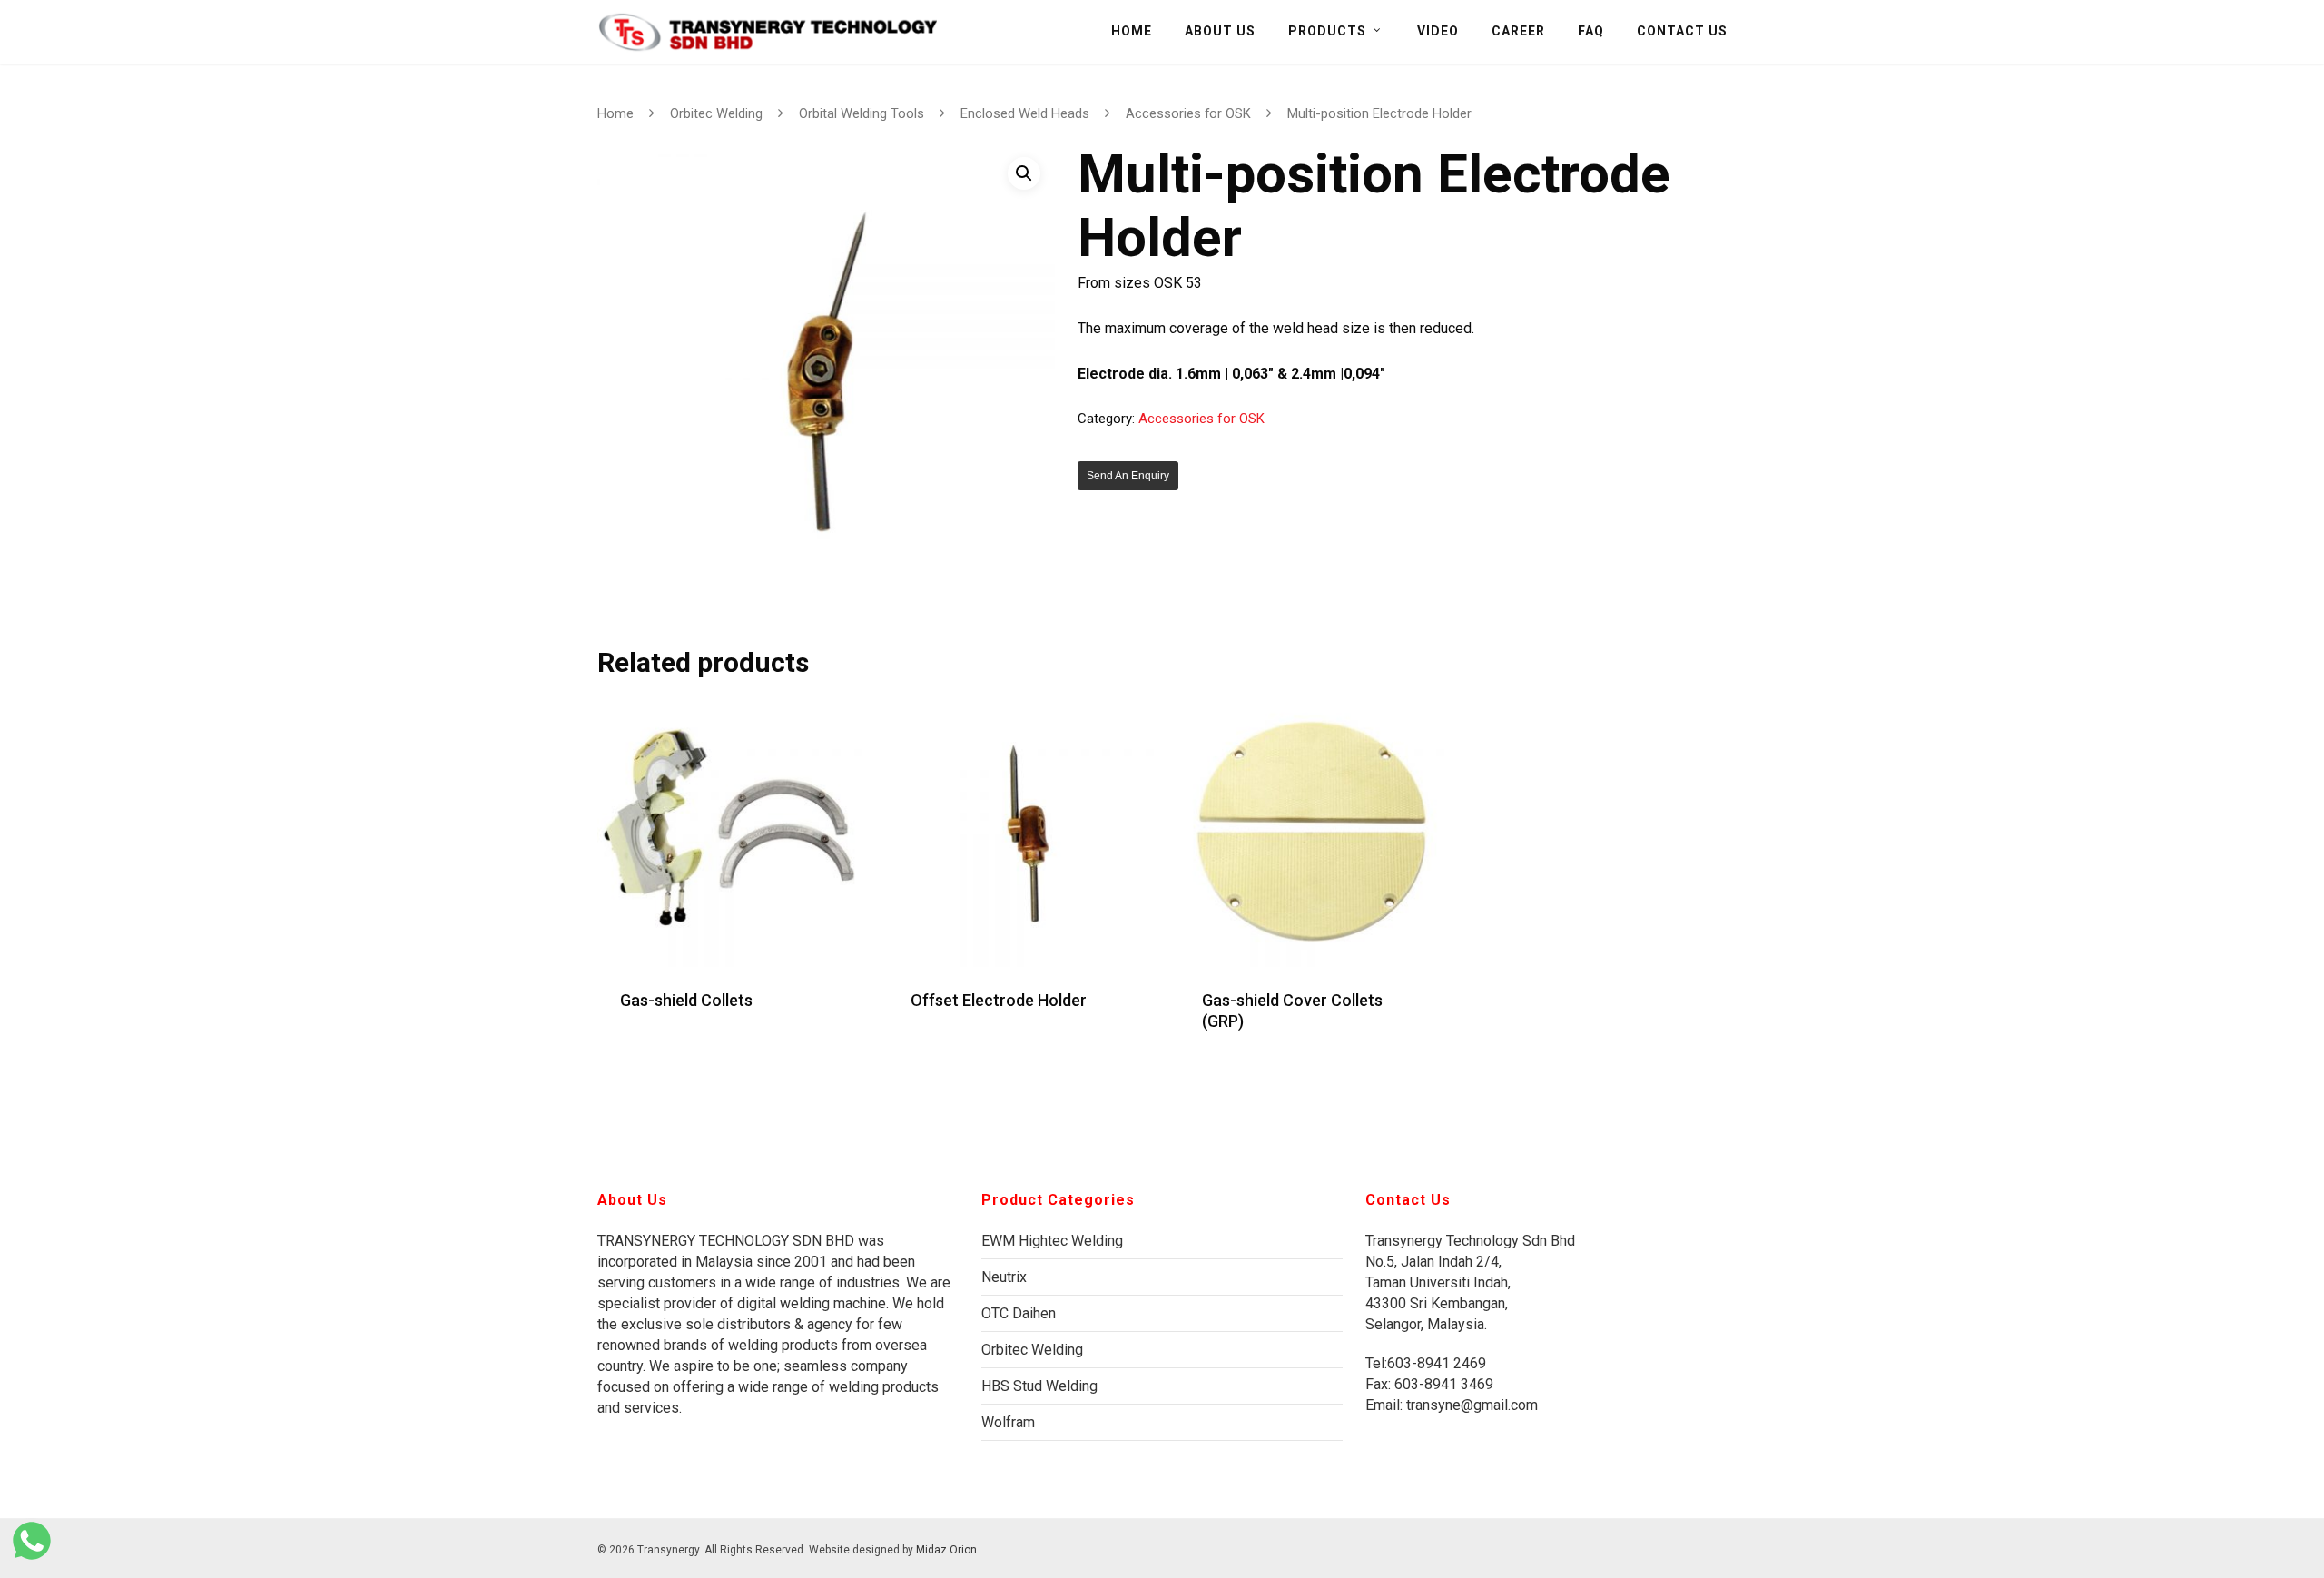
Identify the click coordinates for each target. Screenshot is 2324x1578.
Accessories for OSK (1188, 113)
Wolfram (1008, 1422)
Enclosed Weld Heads (1025, 113)
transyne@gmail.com (1470, 1405)
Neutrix (1004, 1277)
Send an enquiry (1128, 476)
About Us (1220, 31)
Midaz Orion (946, 1550)
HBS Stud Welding (1039, 1386)
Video (1438, 31)
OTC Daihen (1019, 1313)
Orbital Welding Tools (862, 113)
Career (1518, 31)
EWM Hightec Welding (1052, 1241)
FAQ (1591, 31)
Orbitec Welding (716, 113)
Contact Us (1682, 31)
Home (1132, 31)
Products (1327, 31)
